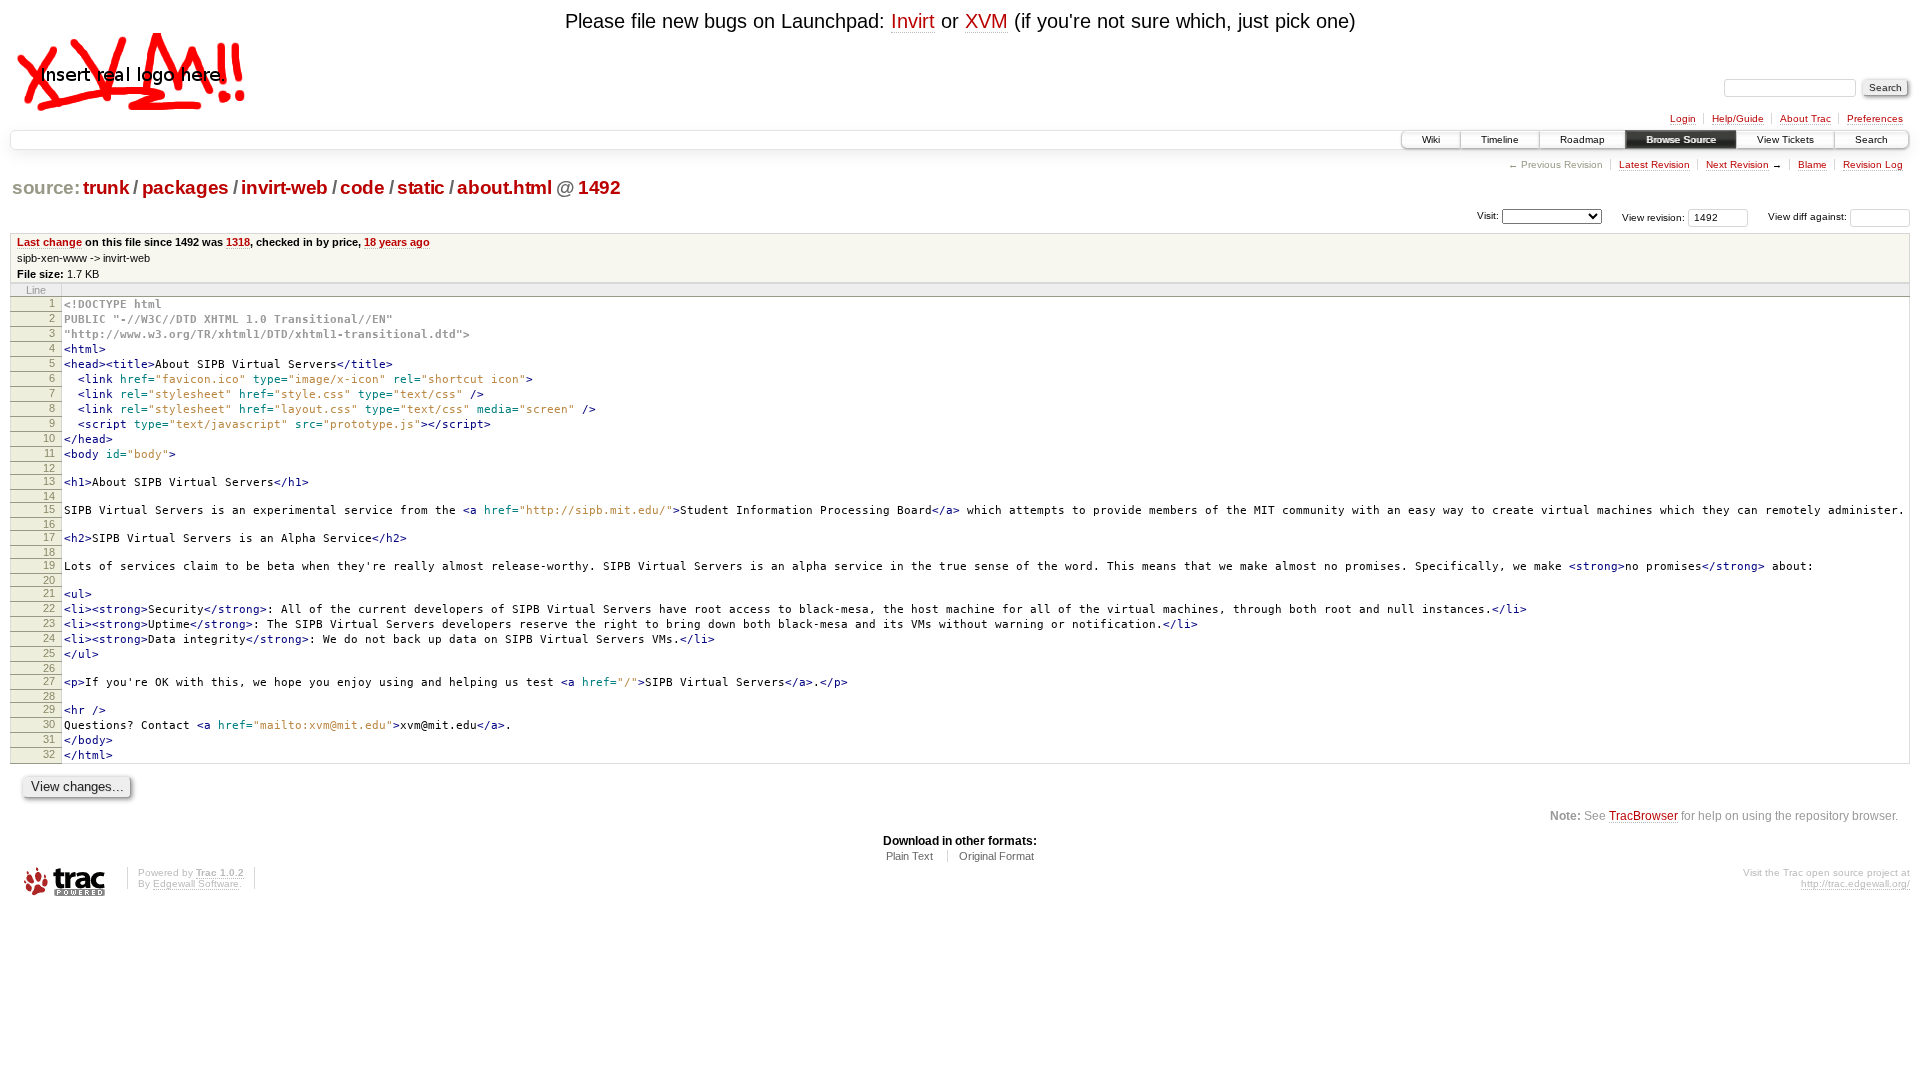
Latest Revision (1654, 164)
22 (49, 608)
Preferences (1875, 118)
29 (49, 709)
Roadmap (1582, 139)
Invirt (913, 21)
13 (49, 481)
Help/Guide (1738, 118)
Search (1871, 139)
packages (185, 187)
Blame (1812, 164)
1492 (599, 187)
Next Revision (1737, 164)
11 (49, 453)
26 (49, 668)
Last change (49, 242)
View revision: (1653, 216)
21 (49, 593)
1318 (238, 242)
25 (49, 653)
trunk (106, 187)
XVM (986, 21)
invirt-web (284, 187)
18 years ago (397, 242)
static (421, 187)
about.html (504, 187)
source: (46, 187)
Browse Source (1681, 139)
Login (1683, 118)
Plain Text (909, 856)
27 (49, 681)
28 (49, 696)
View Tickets (1785, 139)
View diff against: (1809, 216)
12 (49, 468)
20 (49, 580)
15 (49, 509)
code (362, 187)
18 (49, 552)
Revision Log (1873, 164)
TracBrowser (1643, 815)
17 (49, 537)
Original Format (996, 856)
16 (49, 524)
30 (49, 724)
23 (49, 623)
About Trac (1805, 118)
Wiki (1431, 139)
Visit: (1488, 215)
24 (49, 638)
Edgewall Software (196, 883)
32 (49, 754)
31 (49, 739)
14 (49, 496)
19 (49, 565)
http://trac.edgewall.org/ (1855, 883)
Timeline (1500, 139)
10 (49, 438)
